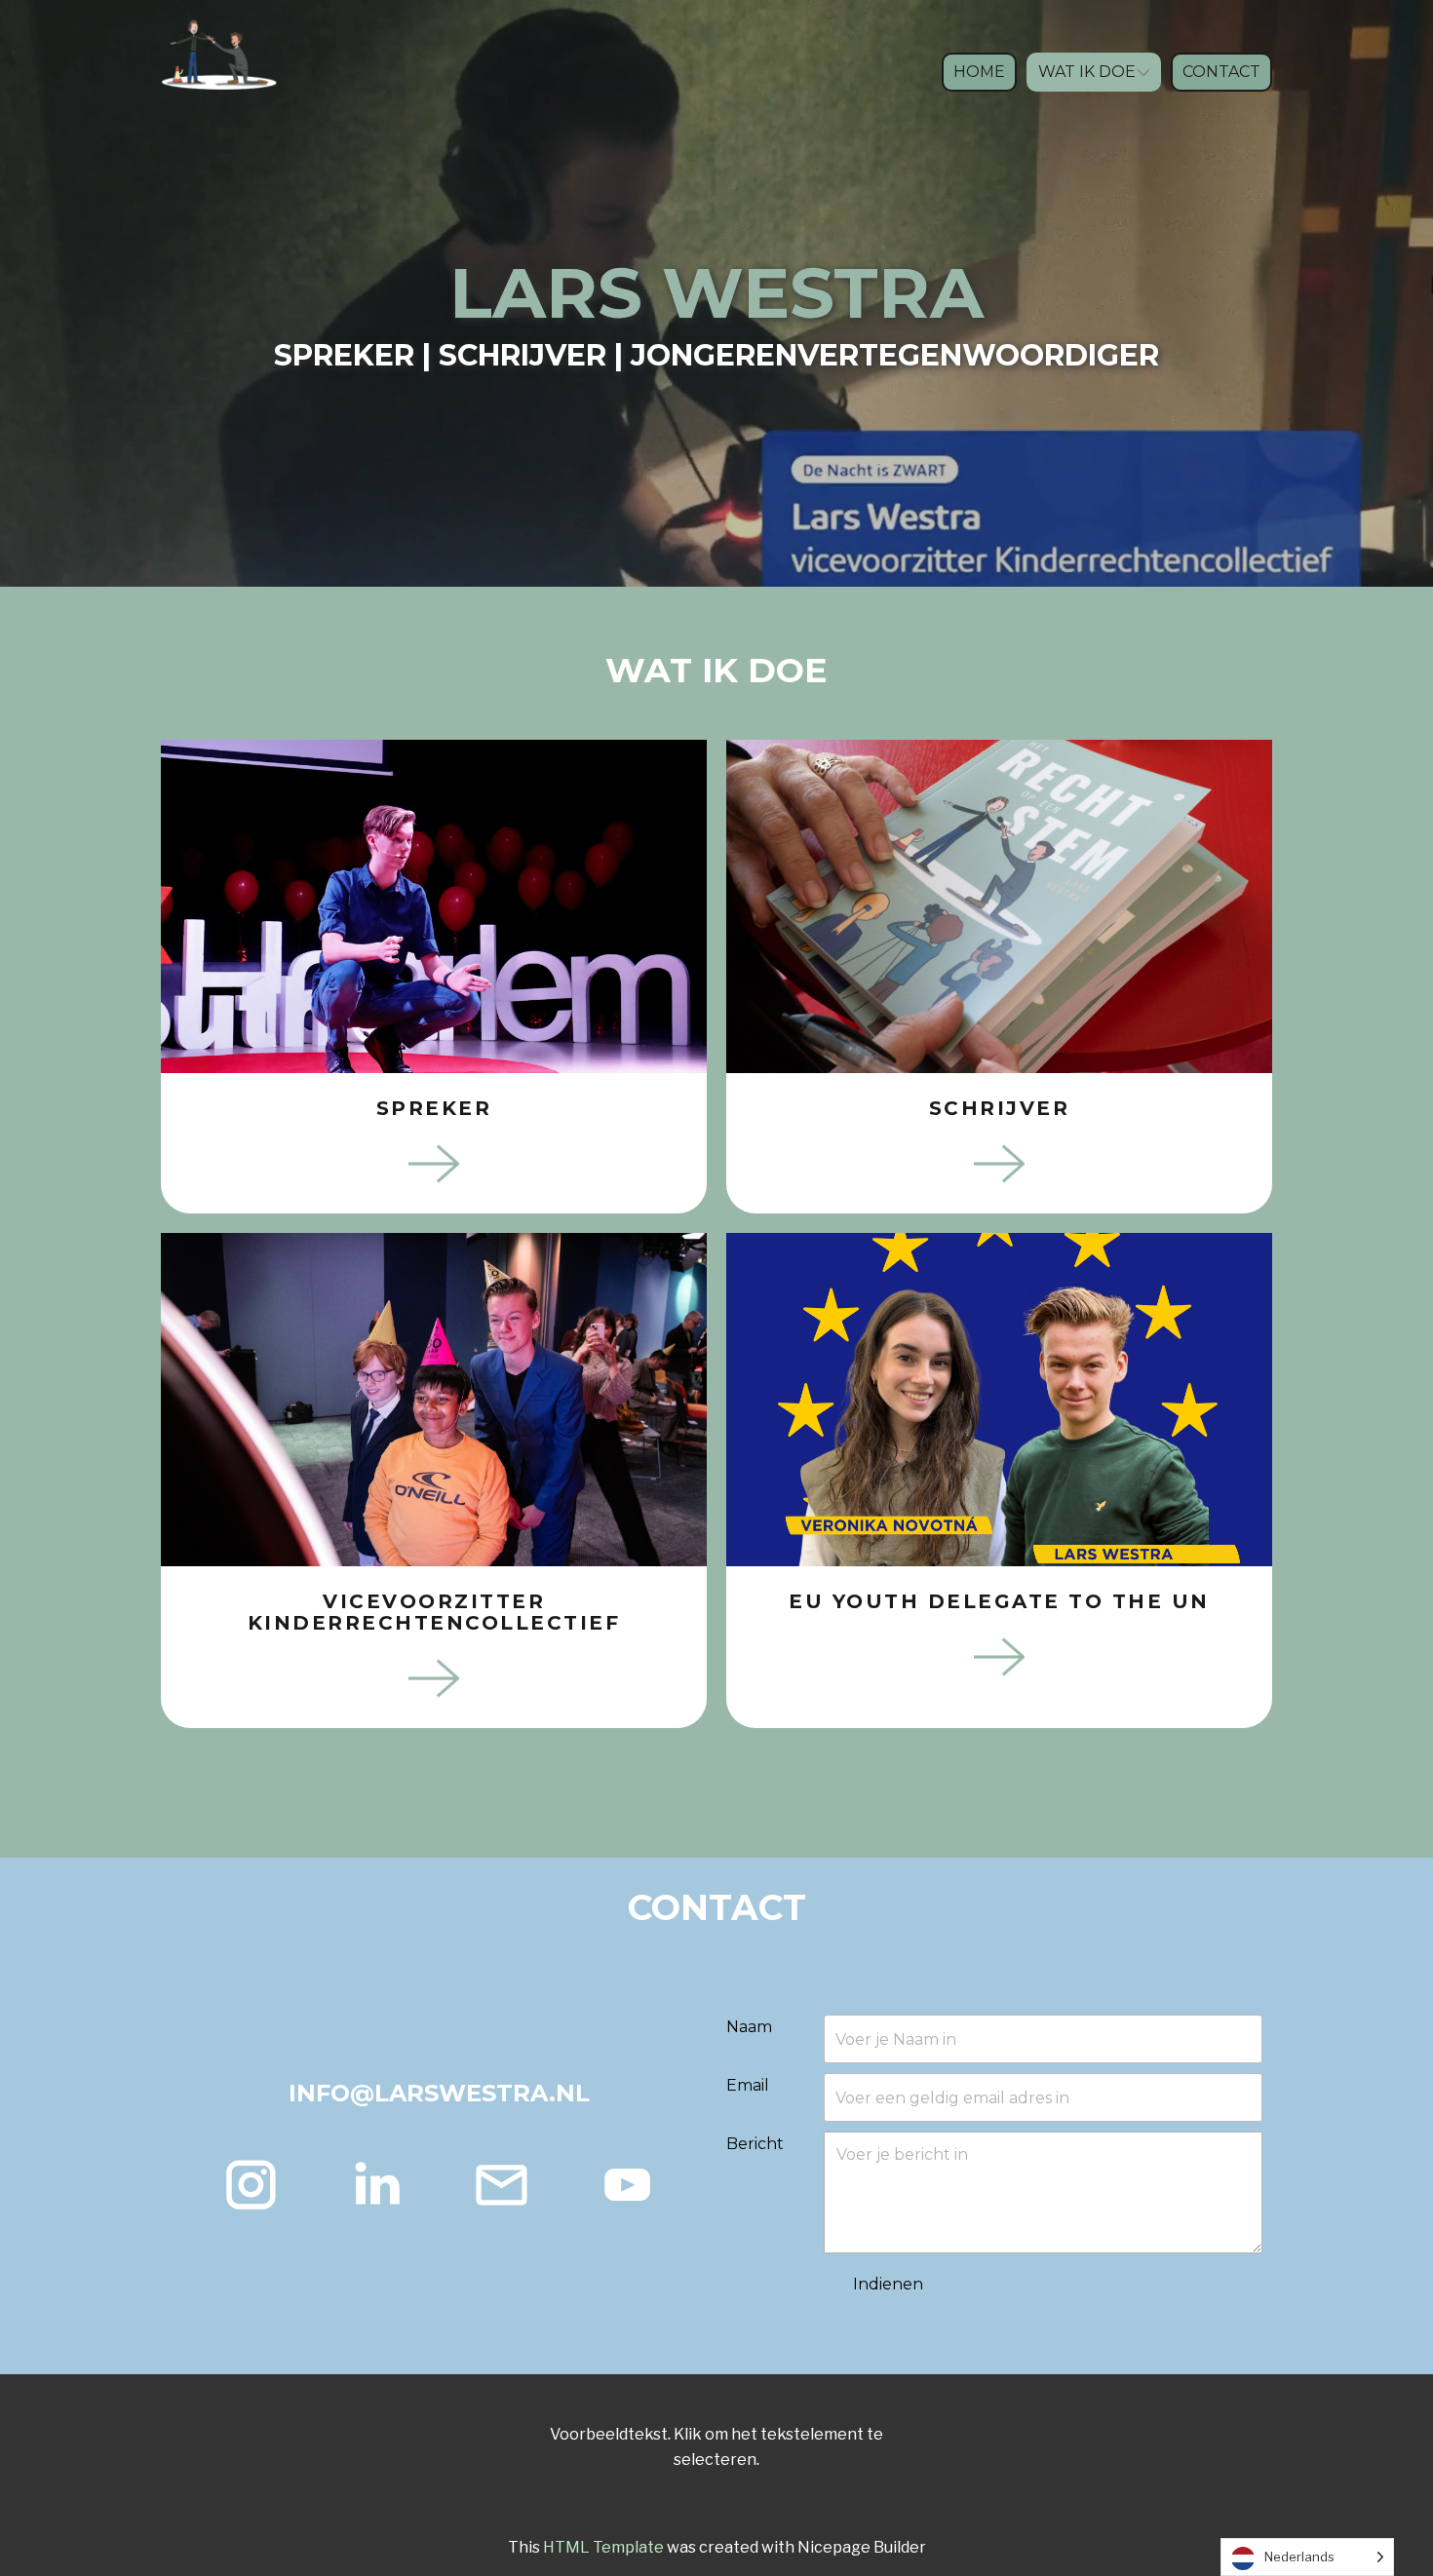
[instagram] (251, 2185)
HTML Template (603, 2547)
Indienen (888, 2284)
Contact (1221, 72)
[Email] (502, 2185)
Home (979, 72)
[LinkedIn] (376, 2185)
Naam (749, 2027)
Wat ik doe (1087, 72)
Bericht (755, 2144)
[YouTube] (627, 2185)
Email (748, 2085)
